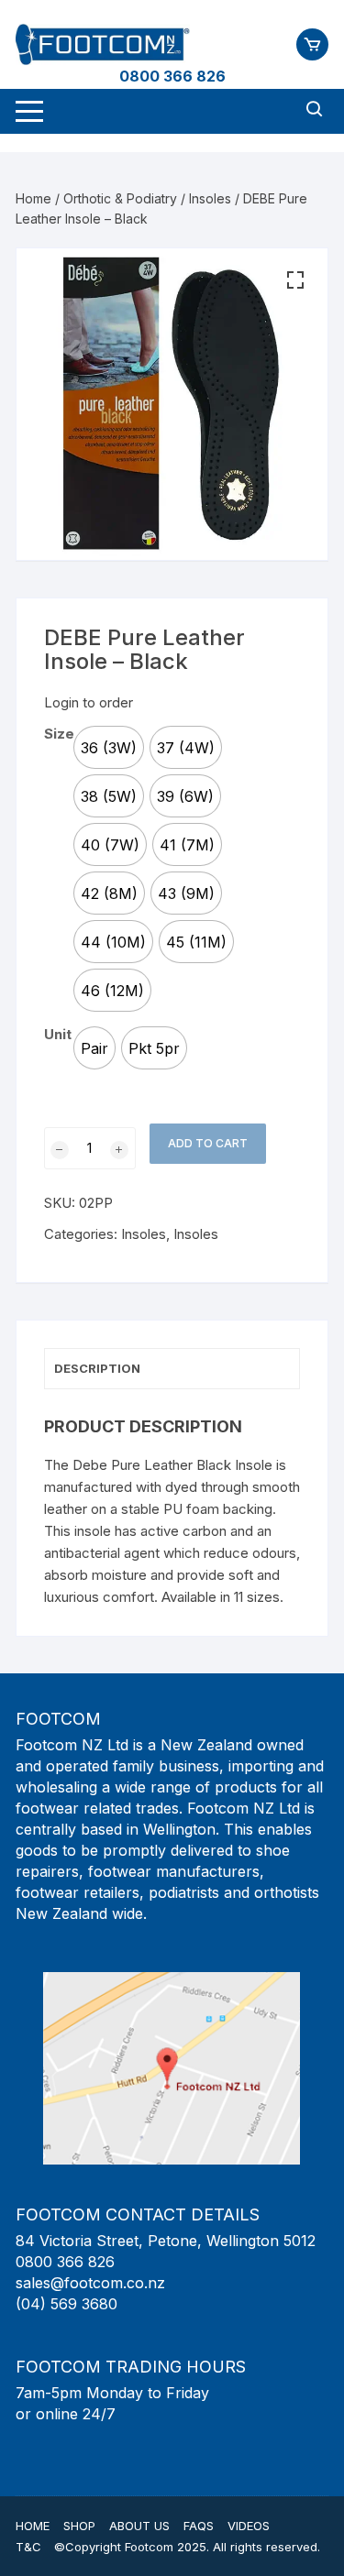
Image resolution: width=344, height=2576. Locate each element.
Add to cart (208, 1143)
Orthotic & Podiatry (120, 198)
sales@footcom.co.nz (90, 2283)
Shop (79, 2526)
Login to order (89, 702)
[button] (295, 280)
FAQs (199, 2526)
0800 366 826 (172, 76)
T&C (28, 2547)
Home (33, 198)
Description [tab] (97, 1368)
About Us (139, 2526)
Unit (58, 1034)
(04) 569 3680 (67, 2304)
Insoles (210, 198)
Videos (249, 2526)
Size (59, 734)
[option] (109, 747)
